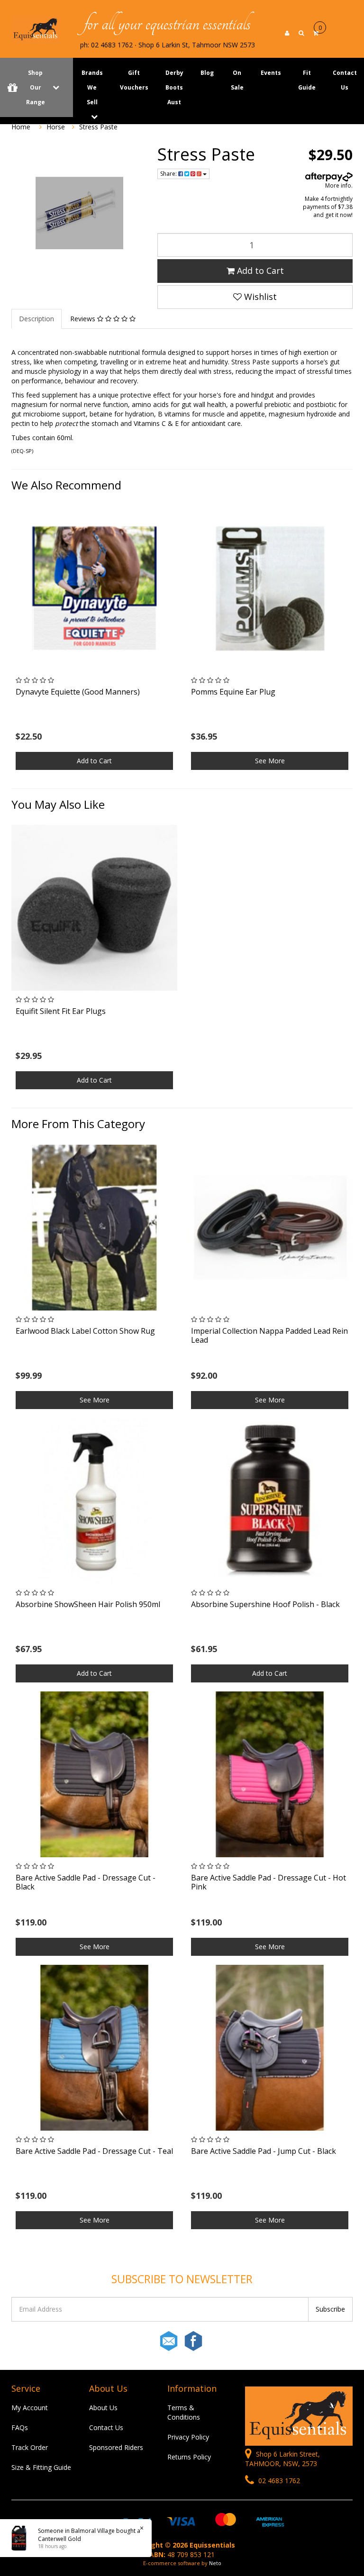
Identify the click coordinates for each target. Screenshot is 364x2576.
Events (271, 73)
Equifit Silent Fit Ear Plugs (61, 1011)
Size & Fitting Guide (41, 2467)
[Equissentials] (36, 29)
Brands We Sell (92, 87)
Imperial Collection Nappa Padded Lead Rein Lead (269, 1335)
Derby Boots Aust (174, 87)
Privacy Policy (188, 2437)
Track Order (30, 2447)
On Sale (237, 80)
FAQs (20, 2427)
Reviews (84, 319)
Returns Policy (189, 2457)
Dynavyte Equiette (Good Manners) (78, 692)
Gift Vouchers (134, 80)
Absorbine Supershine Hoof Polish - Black (265, 1604)
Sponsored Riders (116, 2447)
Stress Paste (98, 127)
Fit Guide (307, 80)
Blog (207, 73)
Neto (215, 2563)
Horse (56, 127)
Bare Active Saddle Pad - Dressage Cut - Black (86, 1882)
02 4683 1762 (278, 2481)
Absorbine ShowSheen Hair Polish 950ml (88, 1604)
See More (270, 761)
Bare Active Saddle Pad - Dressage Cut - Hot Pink (268, 1882)
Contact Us (106, 2427)
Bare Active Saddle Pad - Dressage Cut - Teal (94, 2151)
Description (36, 319)
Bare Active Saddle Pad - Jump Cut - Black (264, 2151)
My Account (30, 2408)
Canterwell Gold (59, 2539)
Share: (169, 174)
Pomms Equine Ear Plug (233, 692)
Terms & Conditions (184, 2412)
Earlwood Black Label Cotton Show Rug (85, 1331)
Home (21, 127)
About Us (103, 2408)
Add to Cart (259, 271)
